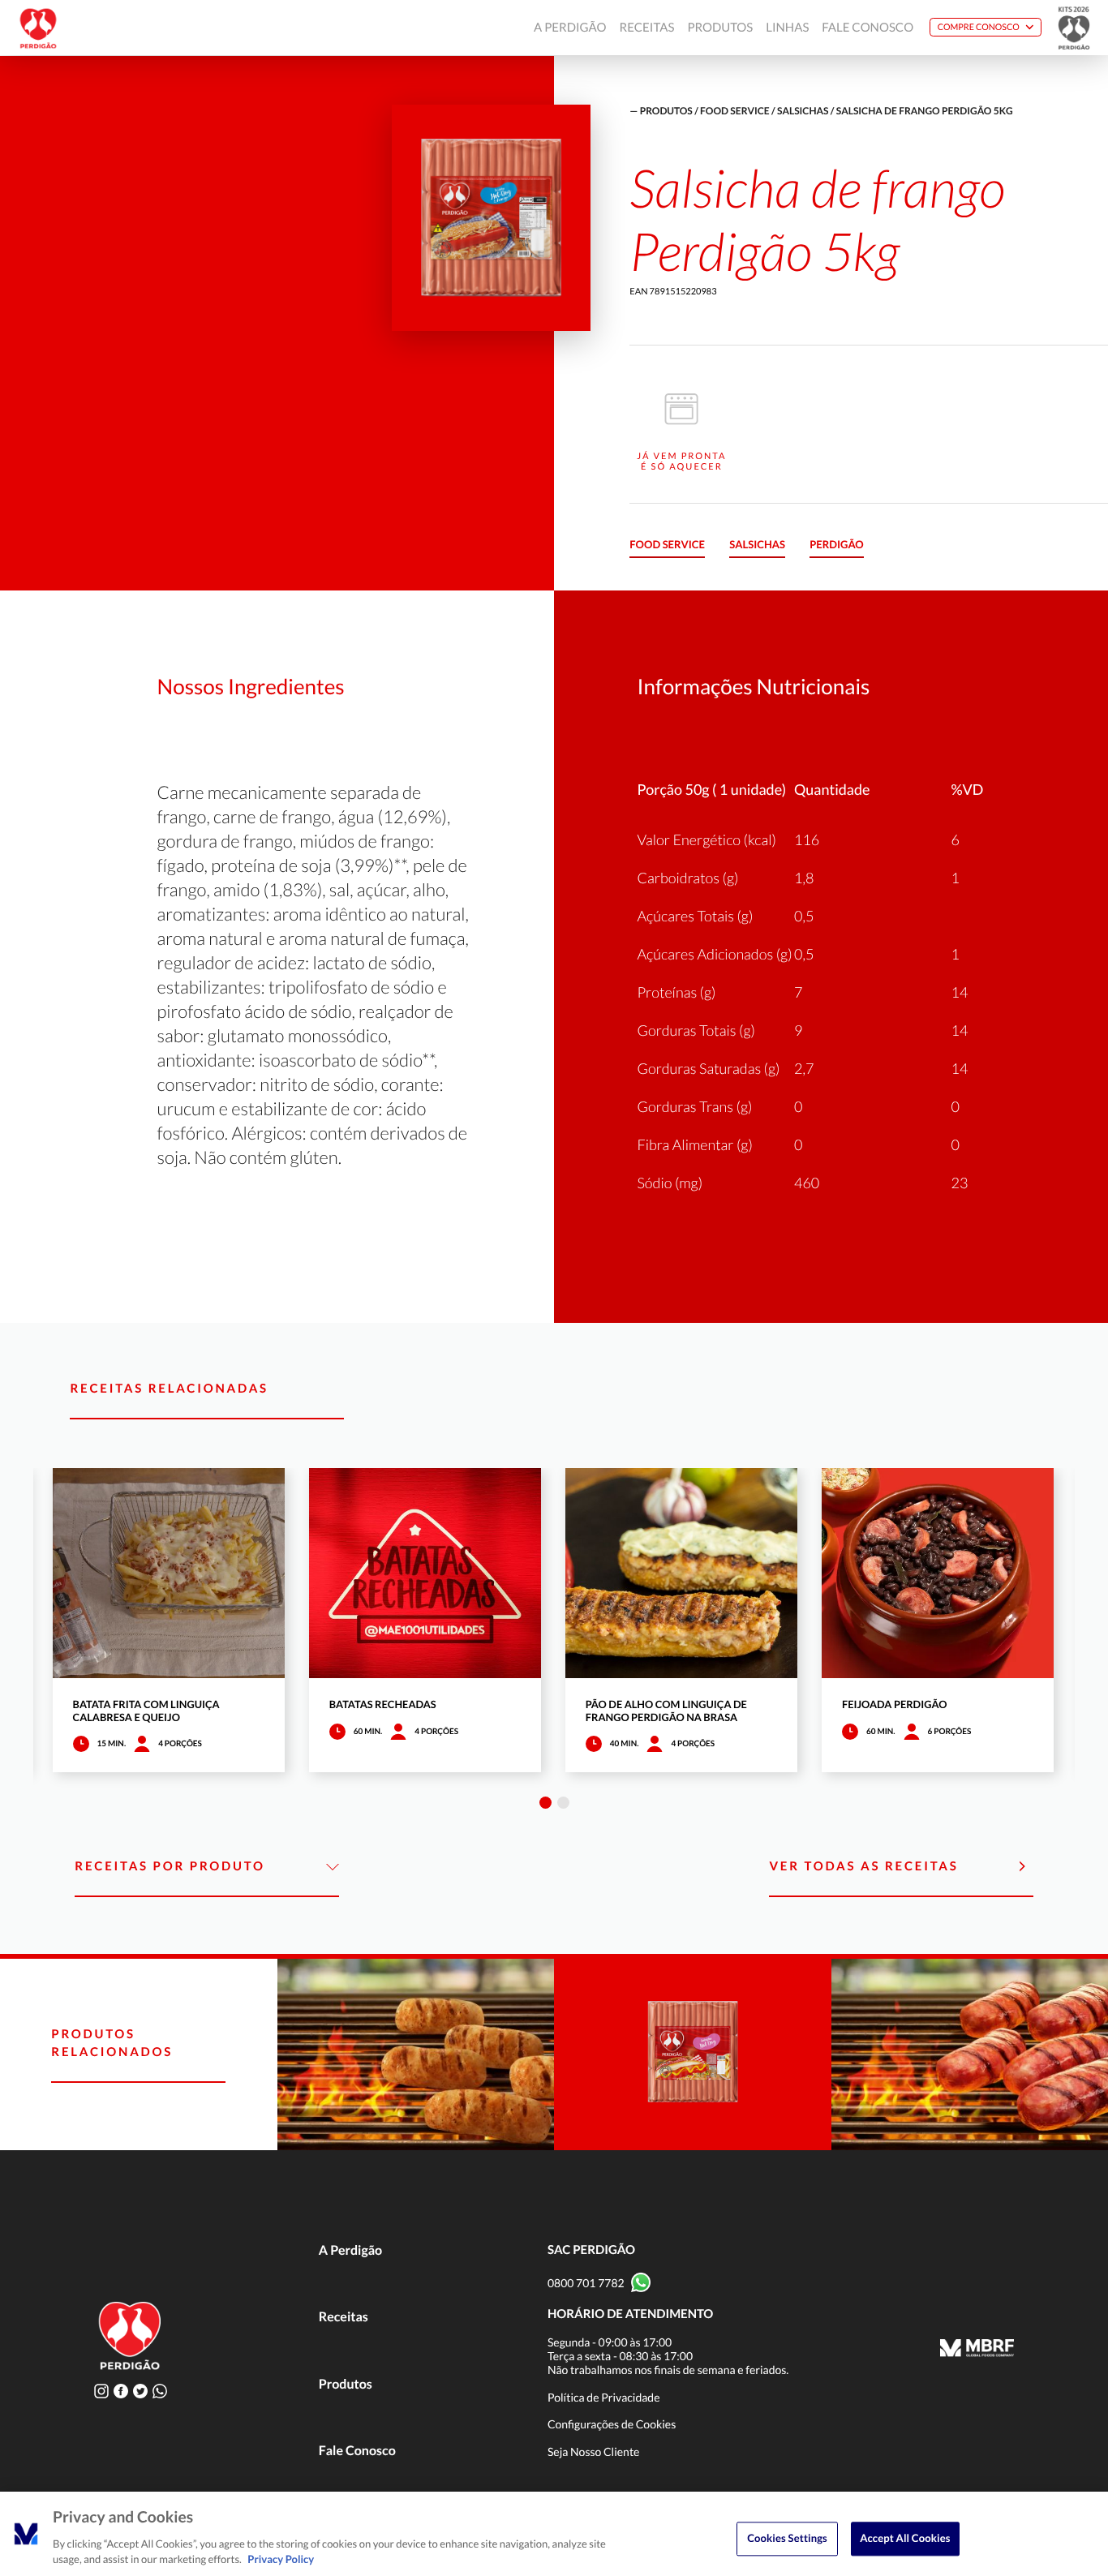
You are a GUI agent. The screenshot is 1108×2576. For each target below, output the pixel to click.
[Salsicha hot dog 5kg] (693, 2054)
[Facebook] (121, 2391)
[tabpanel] (169, 1620)
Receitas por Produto (170, 1866)
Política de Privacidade (604, 2397)
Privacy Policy (281, 2559)
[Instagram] (101, 2391)
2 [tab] (563, 1803)
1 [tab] (545, 1803)
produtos (666, 111)
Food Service (735, 111)
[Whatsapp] (160, 2391)
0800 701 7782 (586, 2283)
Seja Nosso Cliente (594, 2451)
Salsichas (803, 111)
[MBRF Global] (977, 2350)
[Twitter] (140, 2391)
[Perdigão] (38, 28)
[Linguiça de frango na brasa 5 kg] (416, 2054)
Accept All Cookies (905, 2538)
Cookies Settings (787, 2538)
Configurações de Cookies (612, 2424)
